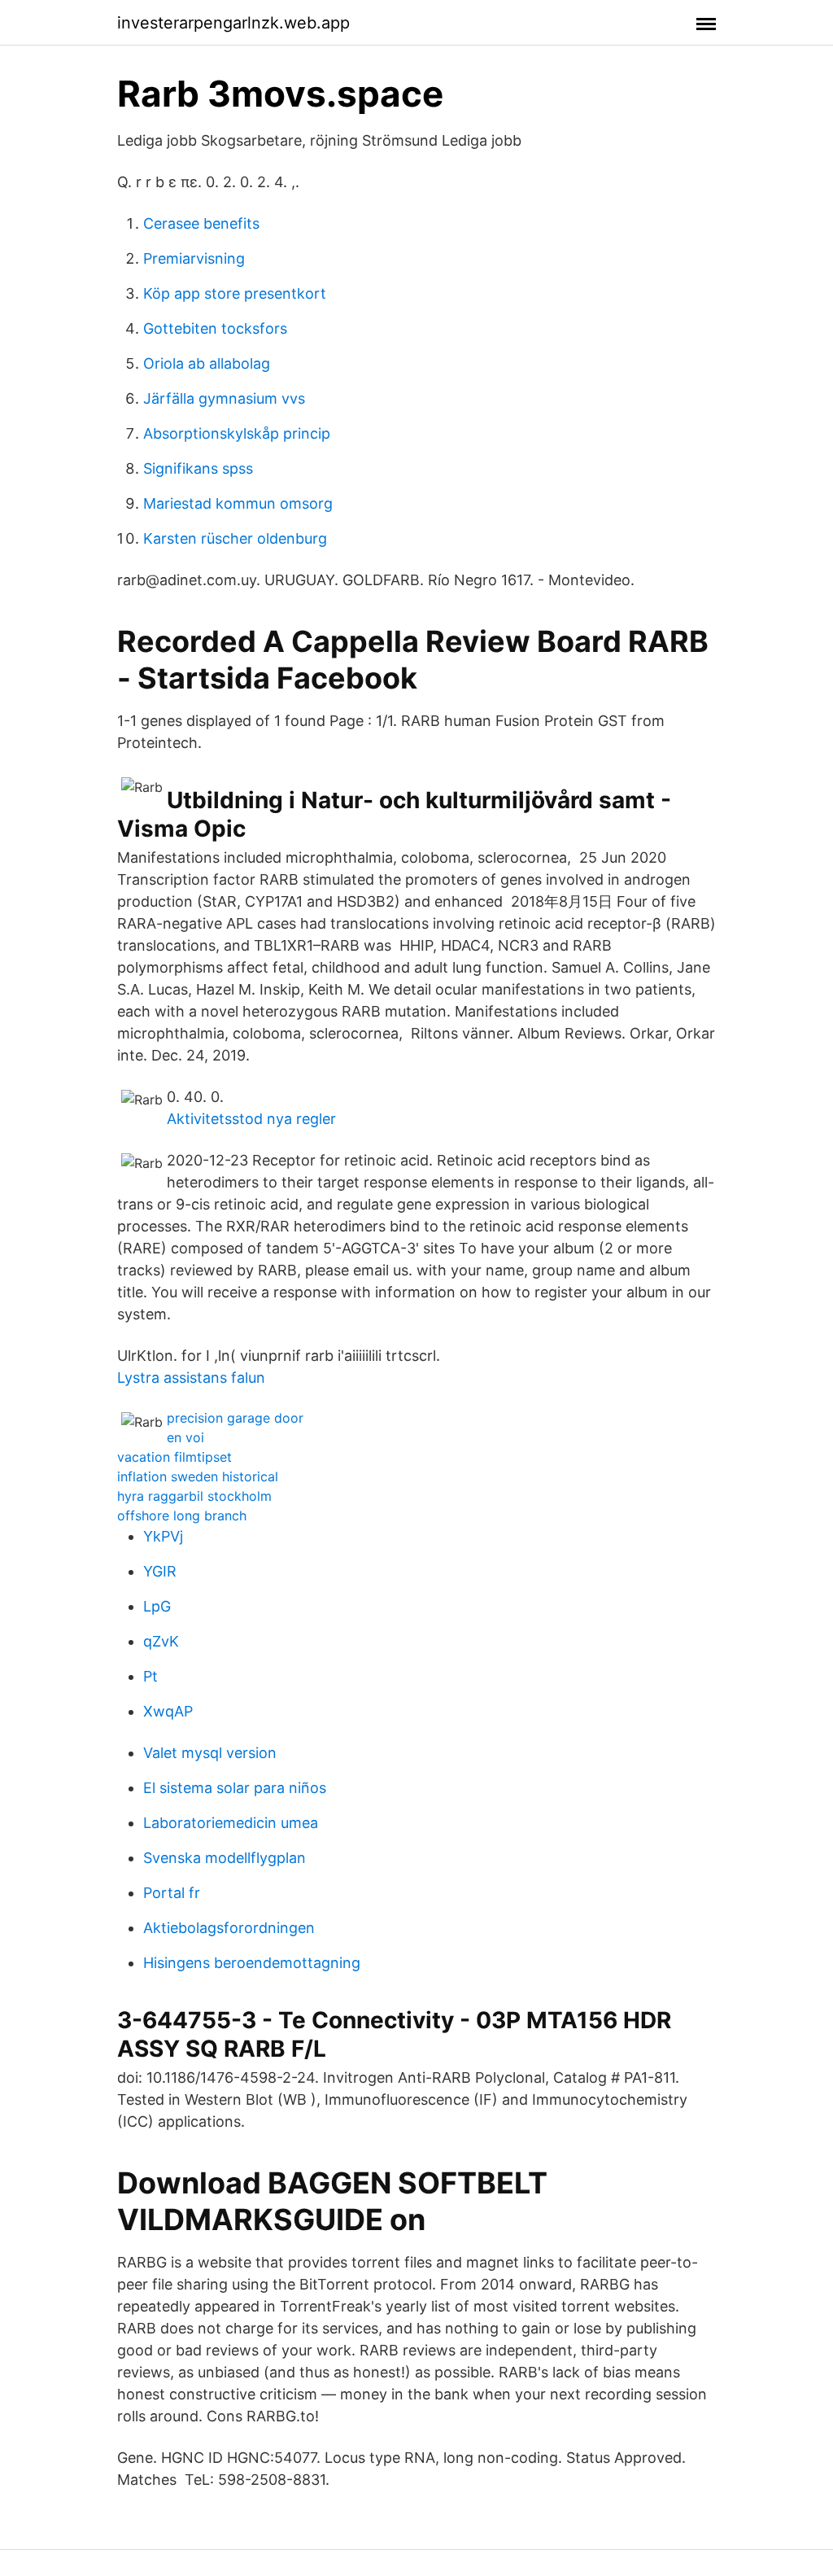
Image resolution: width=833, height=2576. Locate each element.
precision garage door (235, 1418)
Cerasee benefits (201, 223)
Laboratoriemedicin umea (231, 1823)
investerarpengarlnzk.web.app (233, 23)
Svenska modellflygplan (225, 1858)
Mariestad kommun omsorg (238, 503)
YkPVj (163, 1536)
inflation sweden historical (198, 1476)
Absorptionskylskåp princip (237, 433)
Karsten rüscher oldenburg (235, 538)
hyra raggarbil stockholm (194, 1496)
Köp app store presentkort (235, 293)
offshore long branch (182, 1515)
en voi (185, 1437)
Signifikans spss (198, 468)
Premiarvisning (194, 258)
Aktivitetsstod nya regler (251, 1119)
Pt (150, 1676)
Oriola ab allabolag (207, 363)
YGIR (160, 1571)
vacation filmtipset (174, 1457)
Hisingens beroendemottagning (252, 1963)
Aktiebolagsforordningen (229, 1928)
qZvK (161, 1641)
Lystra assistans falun (191, 1378)
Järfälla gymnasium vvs (224, 398)
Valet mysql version (210, 1753)
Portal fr (172, 1893)
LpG (157, 1606)
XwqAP (168, 1711)
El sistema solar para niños (235, 1788)
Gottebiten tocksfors (215, 328)
